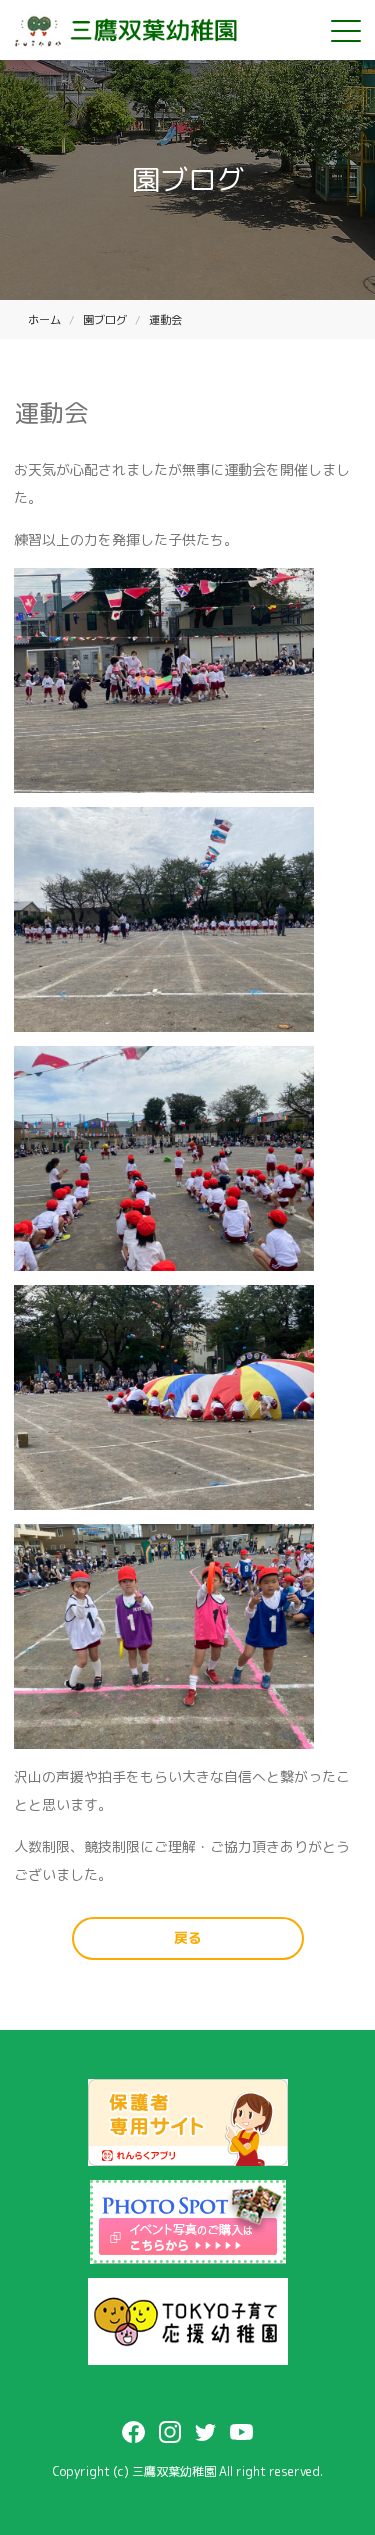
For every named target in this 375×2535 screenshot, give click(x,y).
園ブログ (105, 320)
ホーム (44, 320)
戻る (188, 1937)
